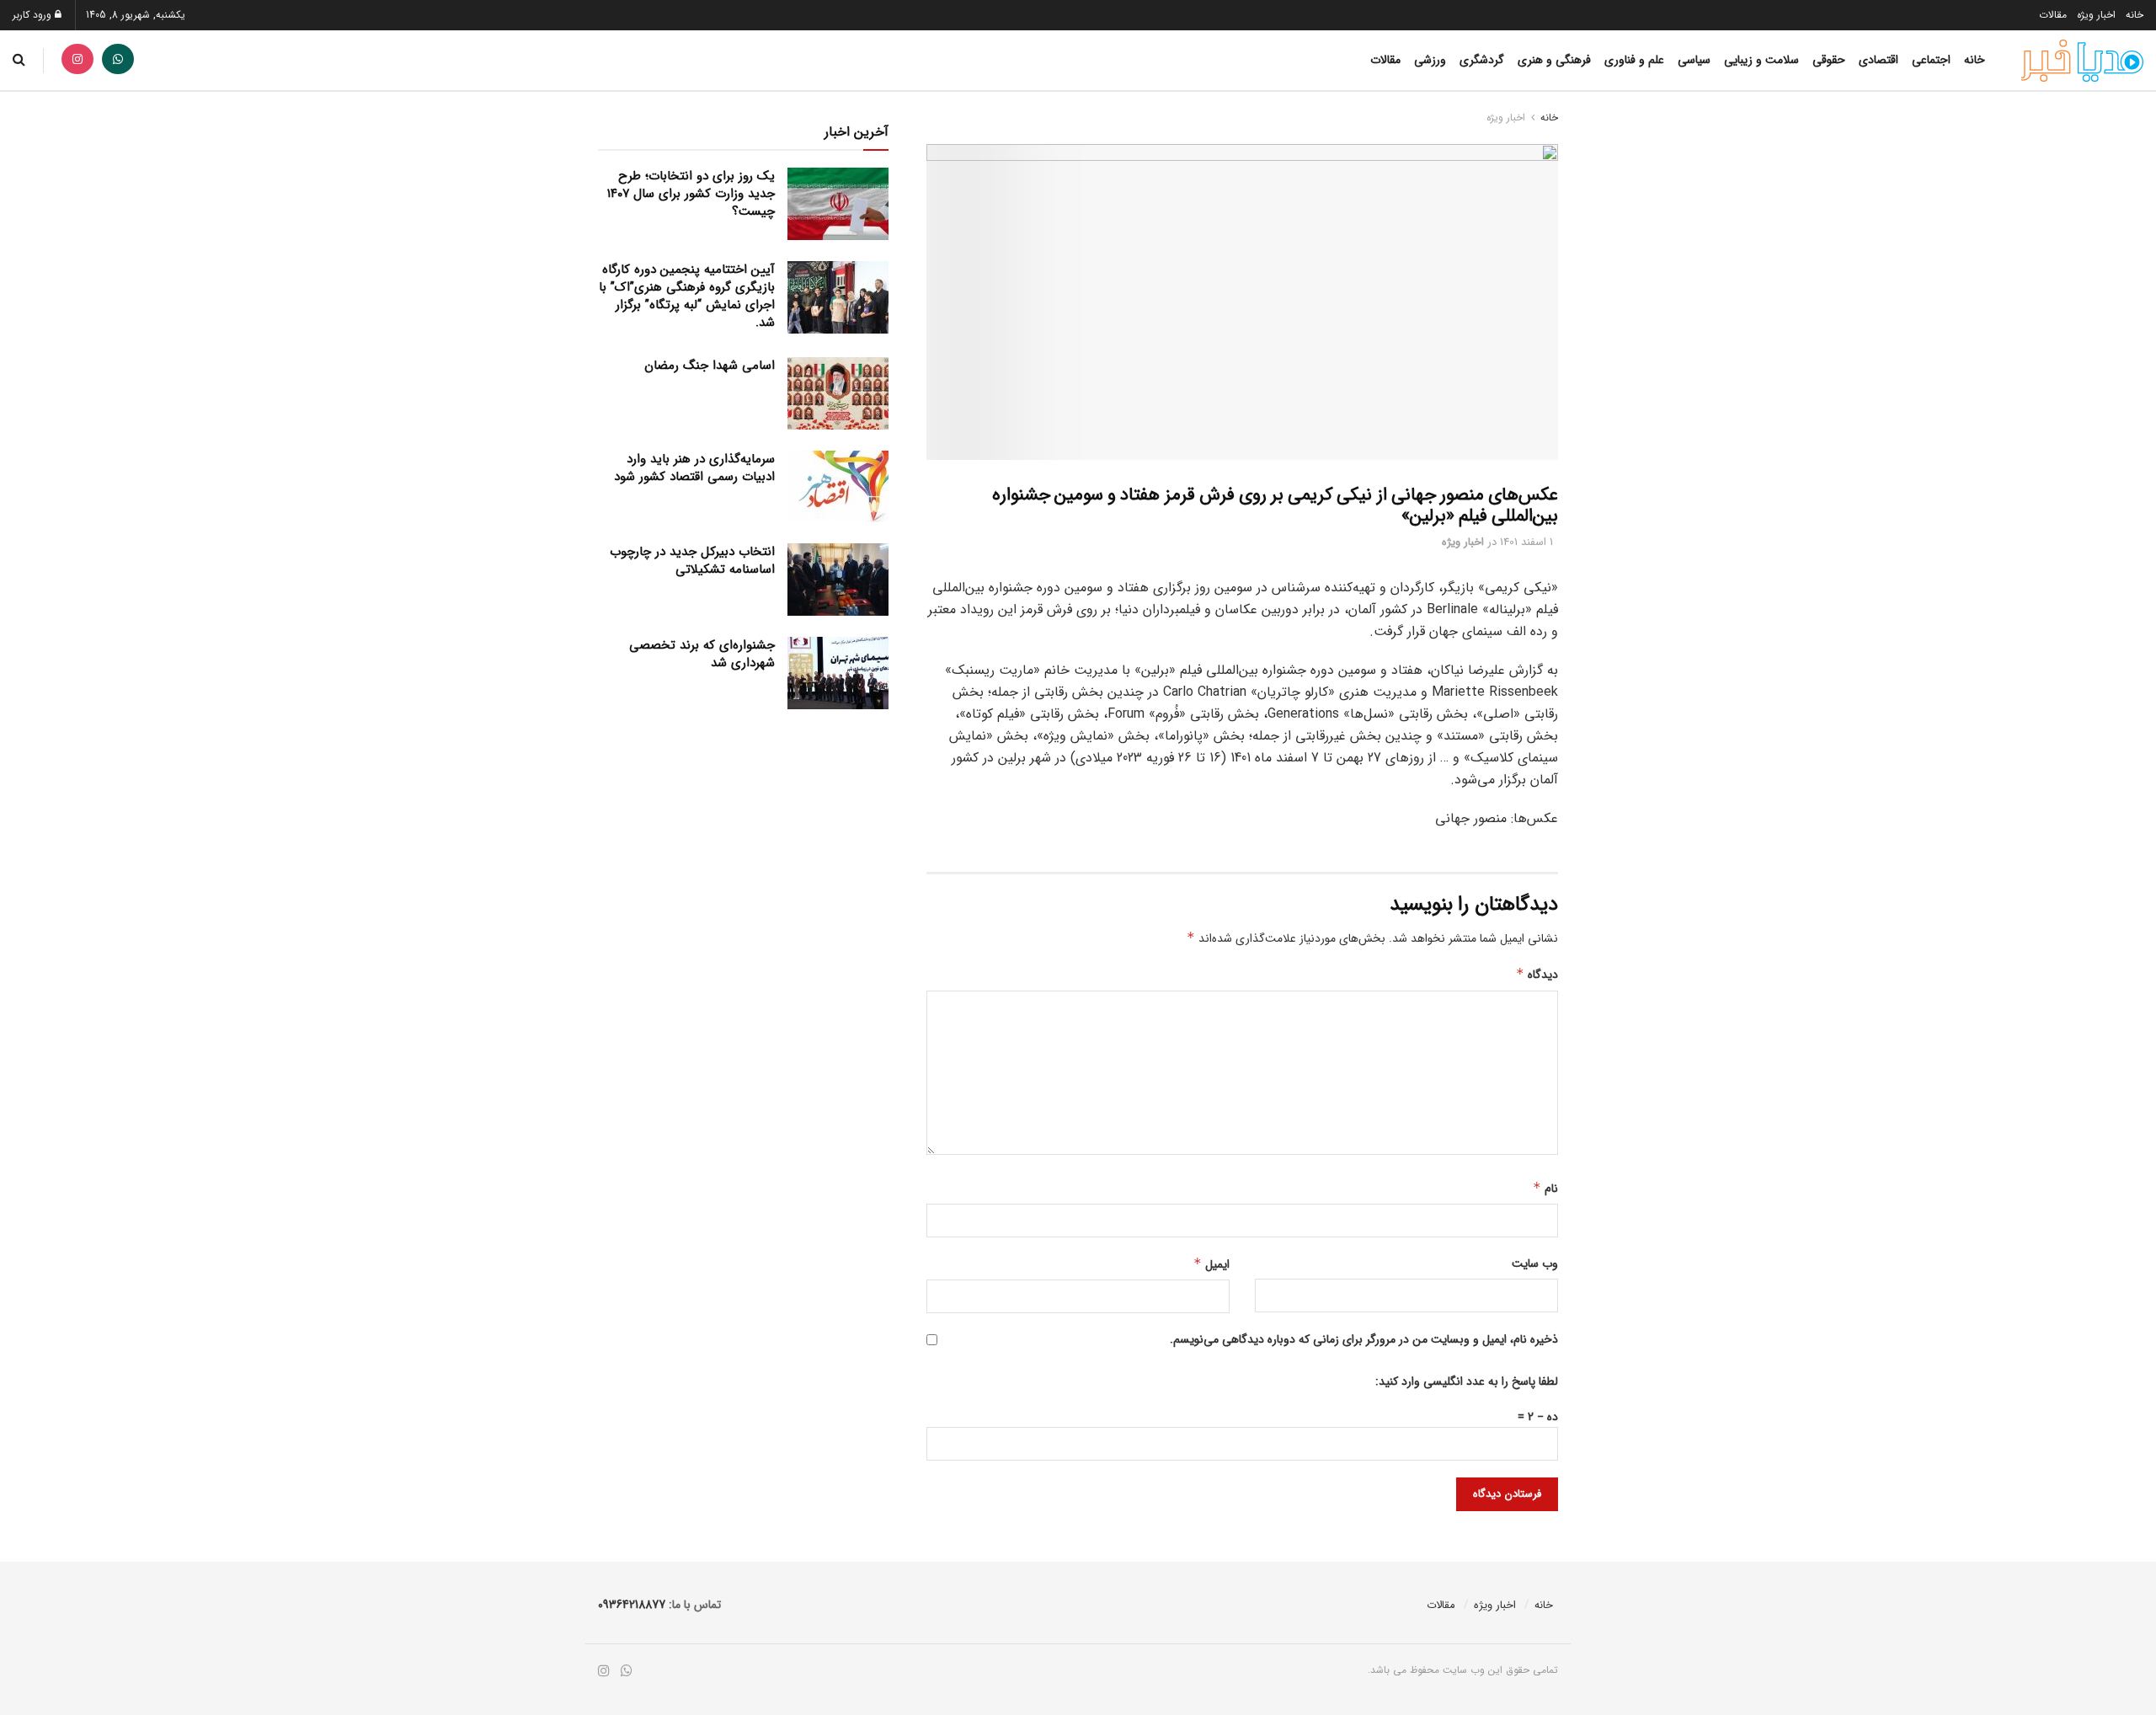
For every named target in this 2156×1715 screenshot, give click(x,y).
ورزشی (1430, 60)
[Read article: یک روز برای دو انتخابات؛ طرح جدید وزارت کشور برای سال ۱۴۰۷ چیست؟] (838, 204)
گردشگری (1482, 60)
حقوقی (1829, 60)
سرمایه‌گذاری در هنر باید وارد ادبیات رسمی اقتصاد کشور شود (694, 468)
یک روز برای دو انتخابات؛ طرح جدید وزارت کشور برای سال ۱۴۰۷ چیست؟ (691, 194)
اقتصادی (1878, 60)
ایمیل (1211, 1264)
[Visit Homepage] (2082, 61)
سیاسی (1694, 60)
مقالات (2053, 15)
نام (1545, 1189)
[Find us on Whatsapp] (118, 60)
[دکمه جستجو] (19, 60)
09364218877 (632, 1605)
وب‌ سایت (1535, 1264)
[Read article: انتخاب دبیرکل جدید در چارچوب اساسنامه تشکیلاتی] (838, 580)
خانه (2135, 15)
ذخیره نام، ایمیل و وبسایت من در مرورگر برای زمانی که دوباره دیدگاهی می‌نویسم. (1364, 1339)
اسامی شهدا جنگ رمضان (710, 366)
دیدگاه (1537, 975)
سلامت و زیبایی (1761, 60)
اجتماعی (1931, 60)
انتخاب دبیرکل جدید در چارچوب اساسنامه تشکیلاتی (692, 561)
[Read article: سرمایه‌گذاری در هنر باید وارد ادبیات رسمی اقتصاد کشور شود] (838, 487)
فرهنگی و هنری (1554, 60)
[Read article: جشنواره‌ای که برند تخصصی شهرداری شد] (838, 673)
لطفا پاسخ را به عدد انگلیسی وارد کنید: (1467, 1381)
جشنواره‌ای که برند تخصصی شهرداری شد (702, 654)
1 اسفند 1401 (1526, 542)
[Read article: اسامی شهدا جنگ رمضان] (838, 393)
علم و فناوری (1634, 60)
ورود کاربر (34, 15)
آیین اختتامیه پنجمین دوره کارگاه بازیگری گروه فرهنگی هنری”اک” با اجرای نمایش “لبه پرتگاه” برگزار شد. (687, 296)
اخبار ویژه (2096, 15)
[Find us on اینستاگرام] (77, 60)
